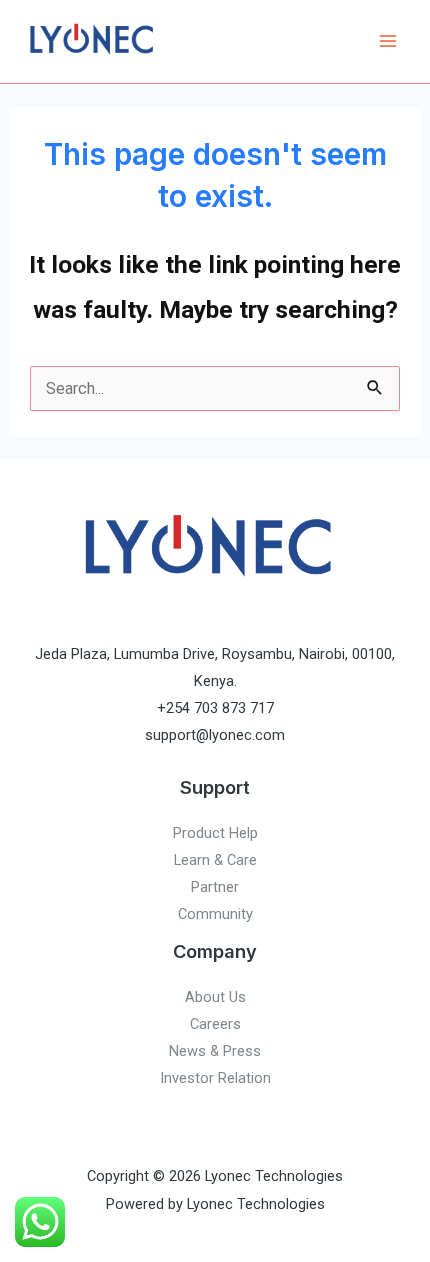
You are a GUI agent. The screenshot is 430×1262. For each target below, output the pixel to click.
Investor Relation (215, 1078)
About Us (215, 997)
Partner (215, 887)
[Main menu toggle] (387, 41)
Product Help (215, 833)
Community (215, 914)
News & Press (215, 1051)
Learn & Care (215, 860)
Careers (215, 1024)
